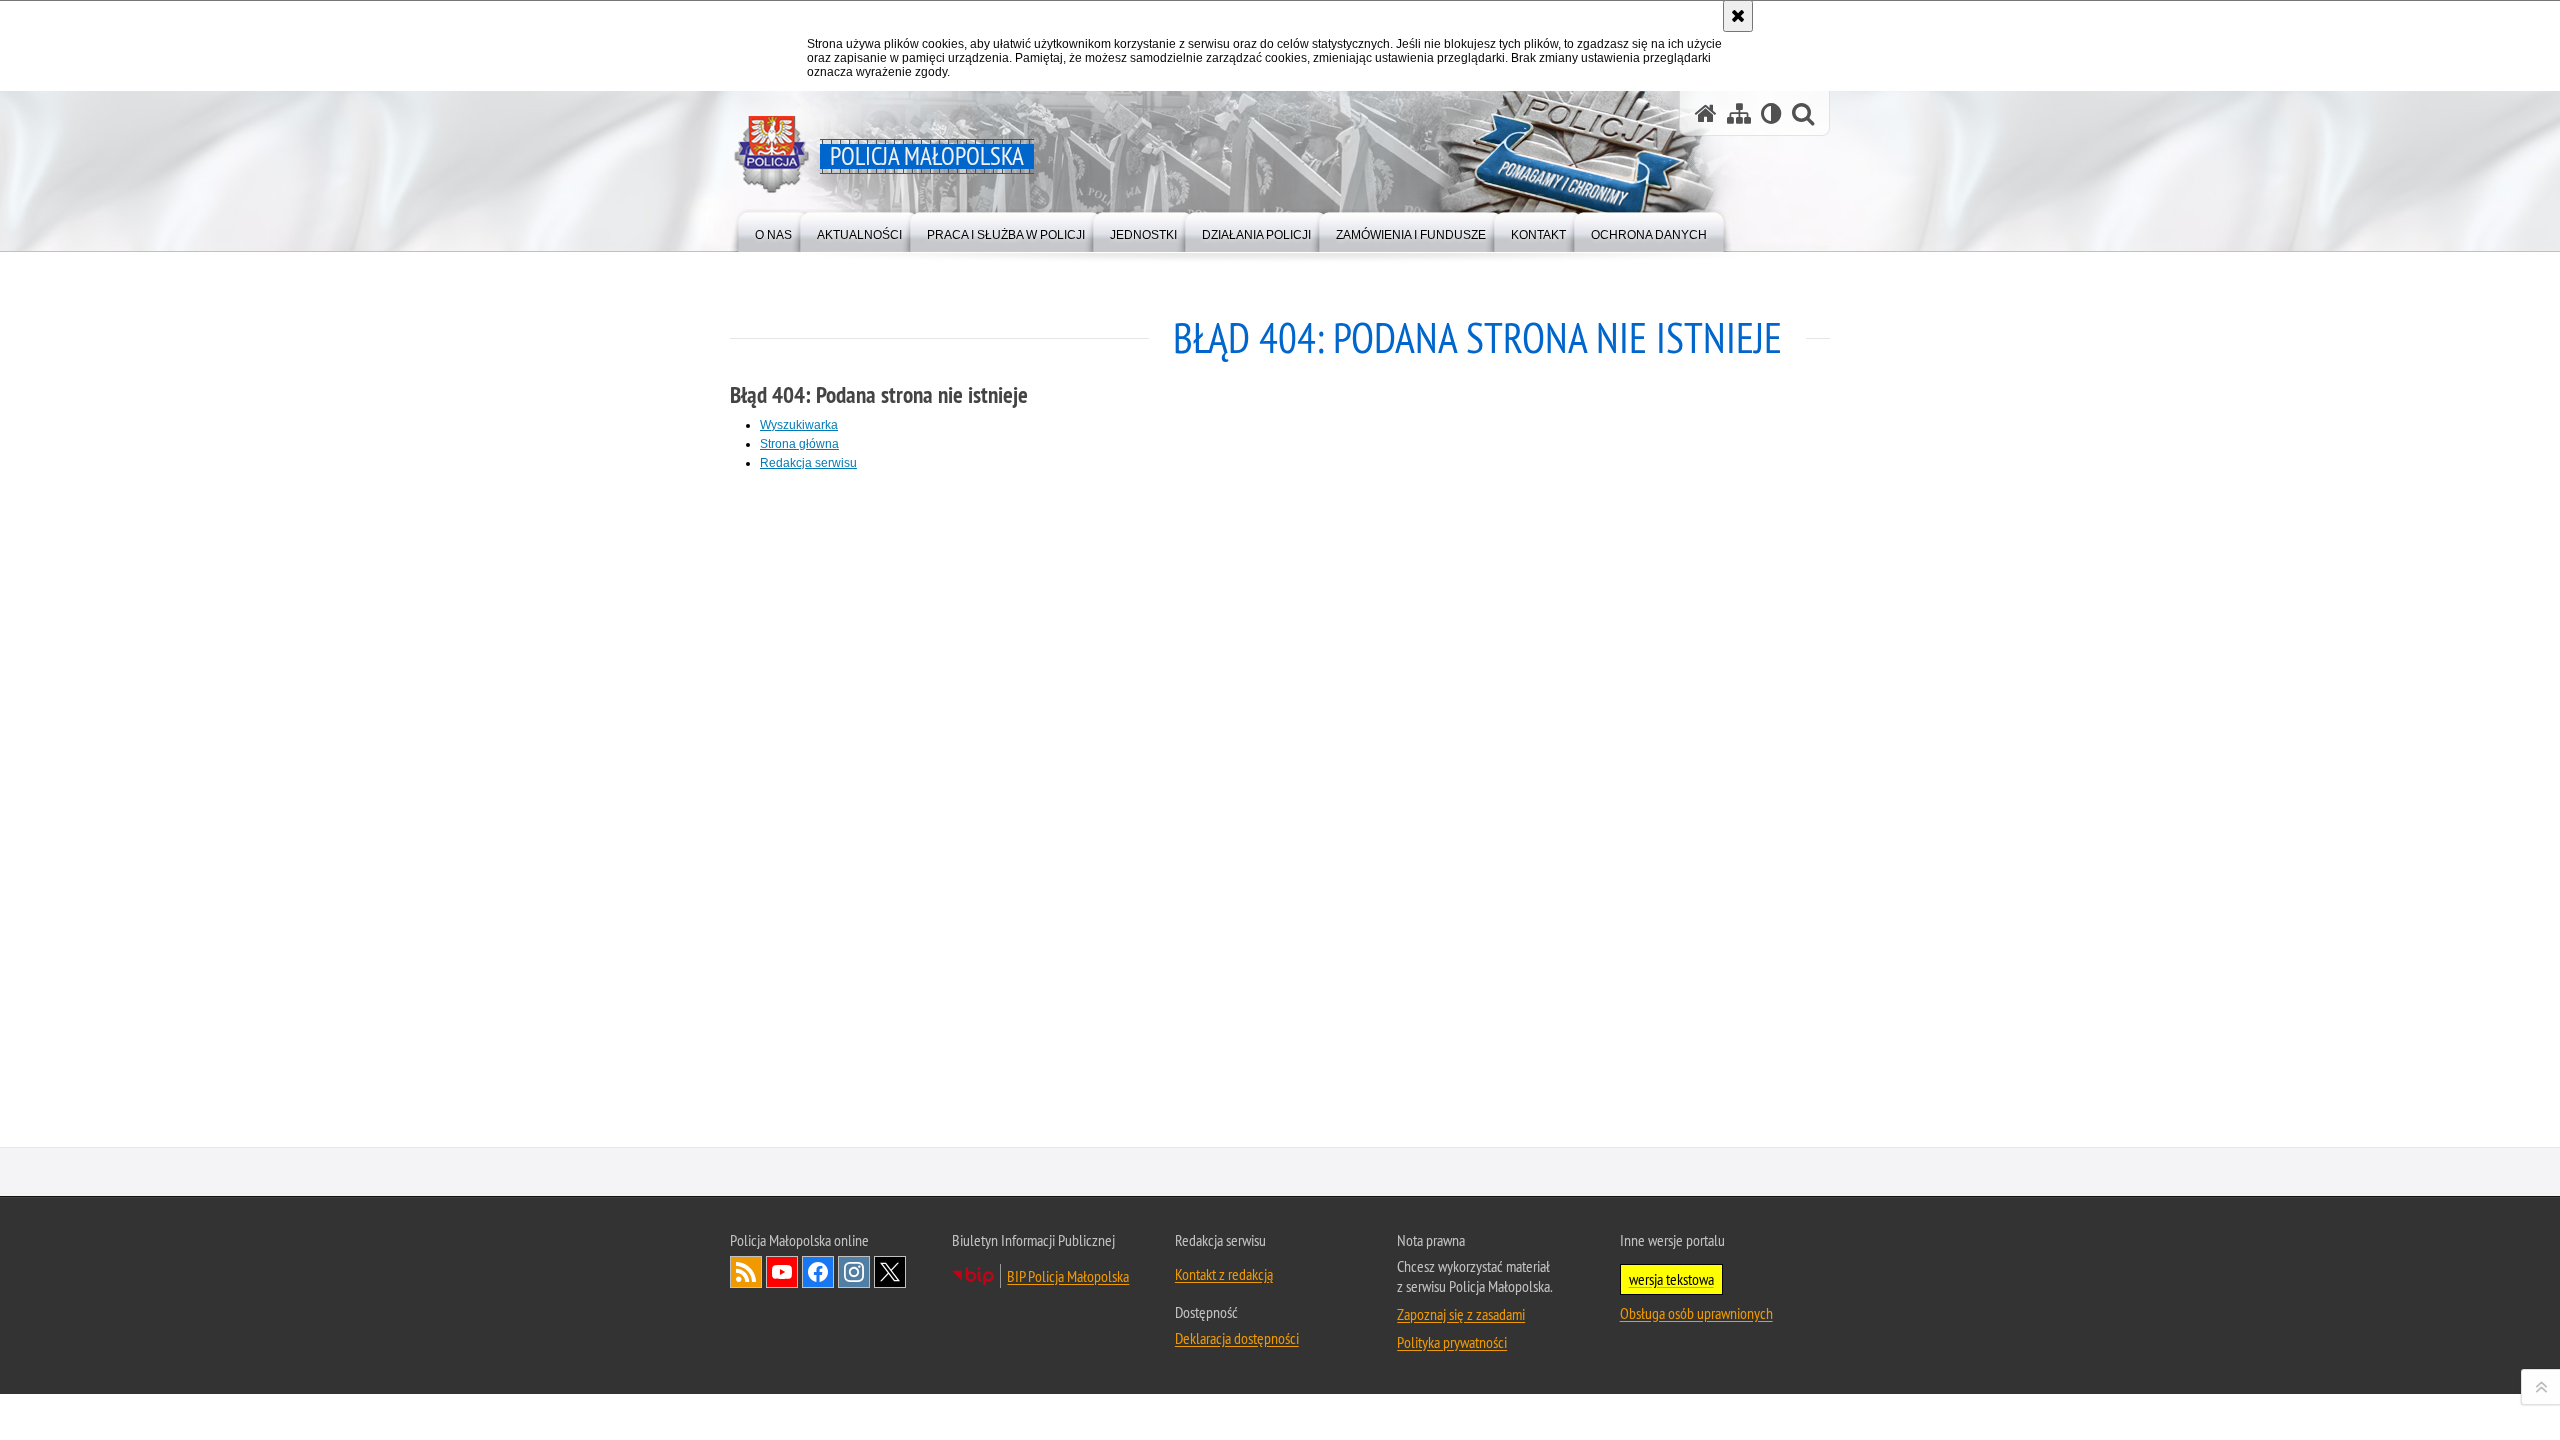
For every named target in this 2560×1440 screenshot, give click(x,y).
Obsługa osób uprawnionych (1696, 1313)
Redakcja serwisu (808, 463)
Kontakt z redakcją (1224, 1274)
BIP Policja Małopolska (1068, 1276)
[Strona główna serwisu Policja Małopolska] (1706, 113)
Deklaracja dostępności (1237, 1338)
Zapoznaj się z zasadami (1461, 1314)
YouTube (782, 1272)
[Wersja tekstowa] (1771, 113)
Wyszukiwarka (799, 425)
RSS (746, 1272)
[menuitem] (773, 230)
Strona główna (799, 444)
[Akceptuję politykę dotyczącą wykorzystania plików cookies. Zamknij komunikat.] (1738, 16)
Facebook (818, 1272)
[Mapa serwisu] (1739, 113)
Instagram (854, 1272)
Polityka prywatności (1452, 1342)
